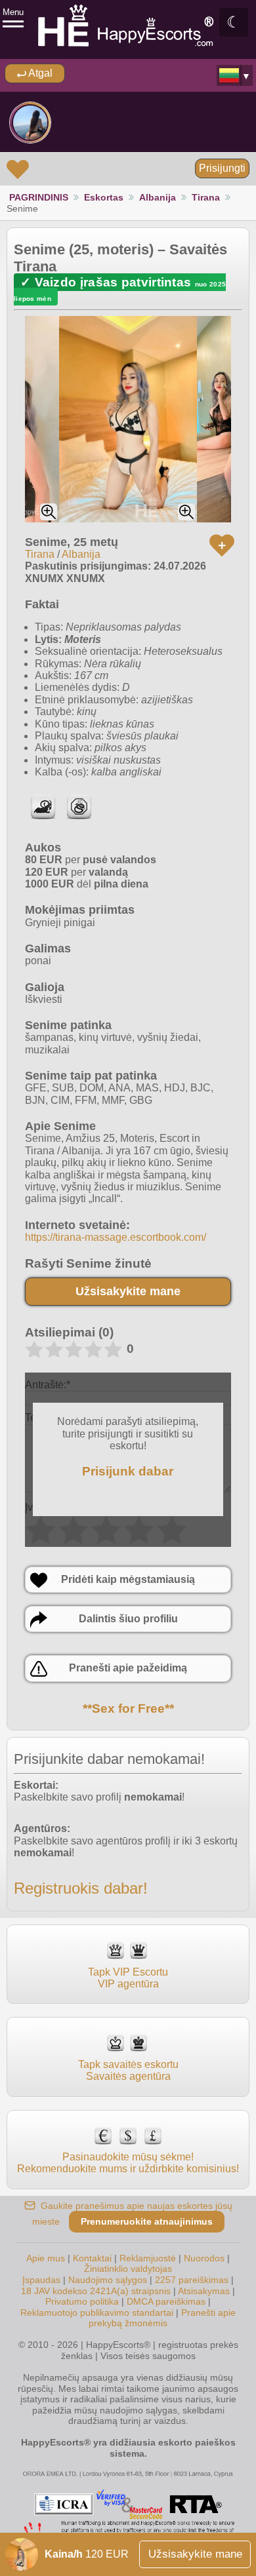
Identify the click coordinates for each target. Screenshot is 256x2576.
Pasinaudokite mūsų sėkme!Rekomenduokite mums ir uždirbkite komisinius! (128, 2163)
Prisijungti (222, 168)
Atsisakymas (204, 2291)
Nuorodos (204, 2258)
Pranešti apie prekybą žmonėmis (162, 2318)
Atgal (39, 73)
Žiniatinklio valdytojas (128, 2269)
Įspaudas (41, 2280)
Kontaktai (92, 2258)
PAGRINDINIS (39, 197)
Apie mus (46, 2258)
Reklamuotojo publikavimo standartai (97, 2313)
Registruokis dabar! (81, 1888)
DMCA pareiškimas (166, 2301)
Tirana (206, 197)
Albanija (158, 197)
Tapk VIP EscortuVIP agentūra (128, 1978)
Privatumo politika (82, 2301)
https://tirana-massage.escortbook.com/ (116, 1237)
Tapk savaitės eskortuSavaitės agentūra (128, 2070)
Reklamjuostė (148, 2258)
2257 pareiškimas (192, 2280)
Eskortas (104, 197)
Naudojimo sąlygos (108, 2280)
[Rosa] (30, 123)
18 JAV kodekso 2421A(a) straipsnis (96, 2291)
